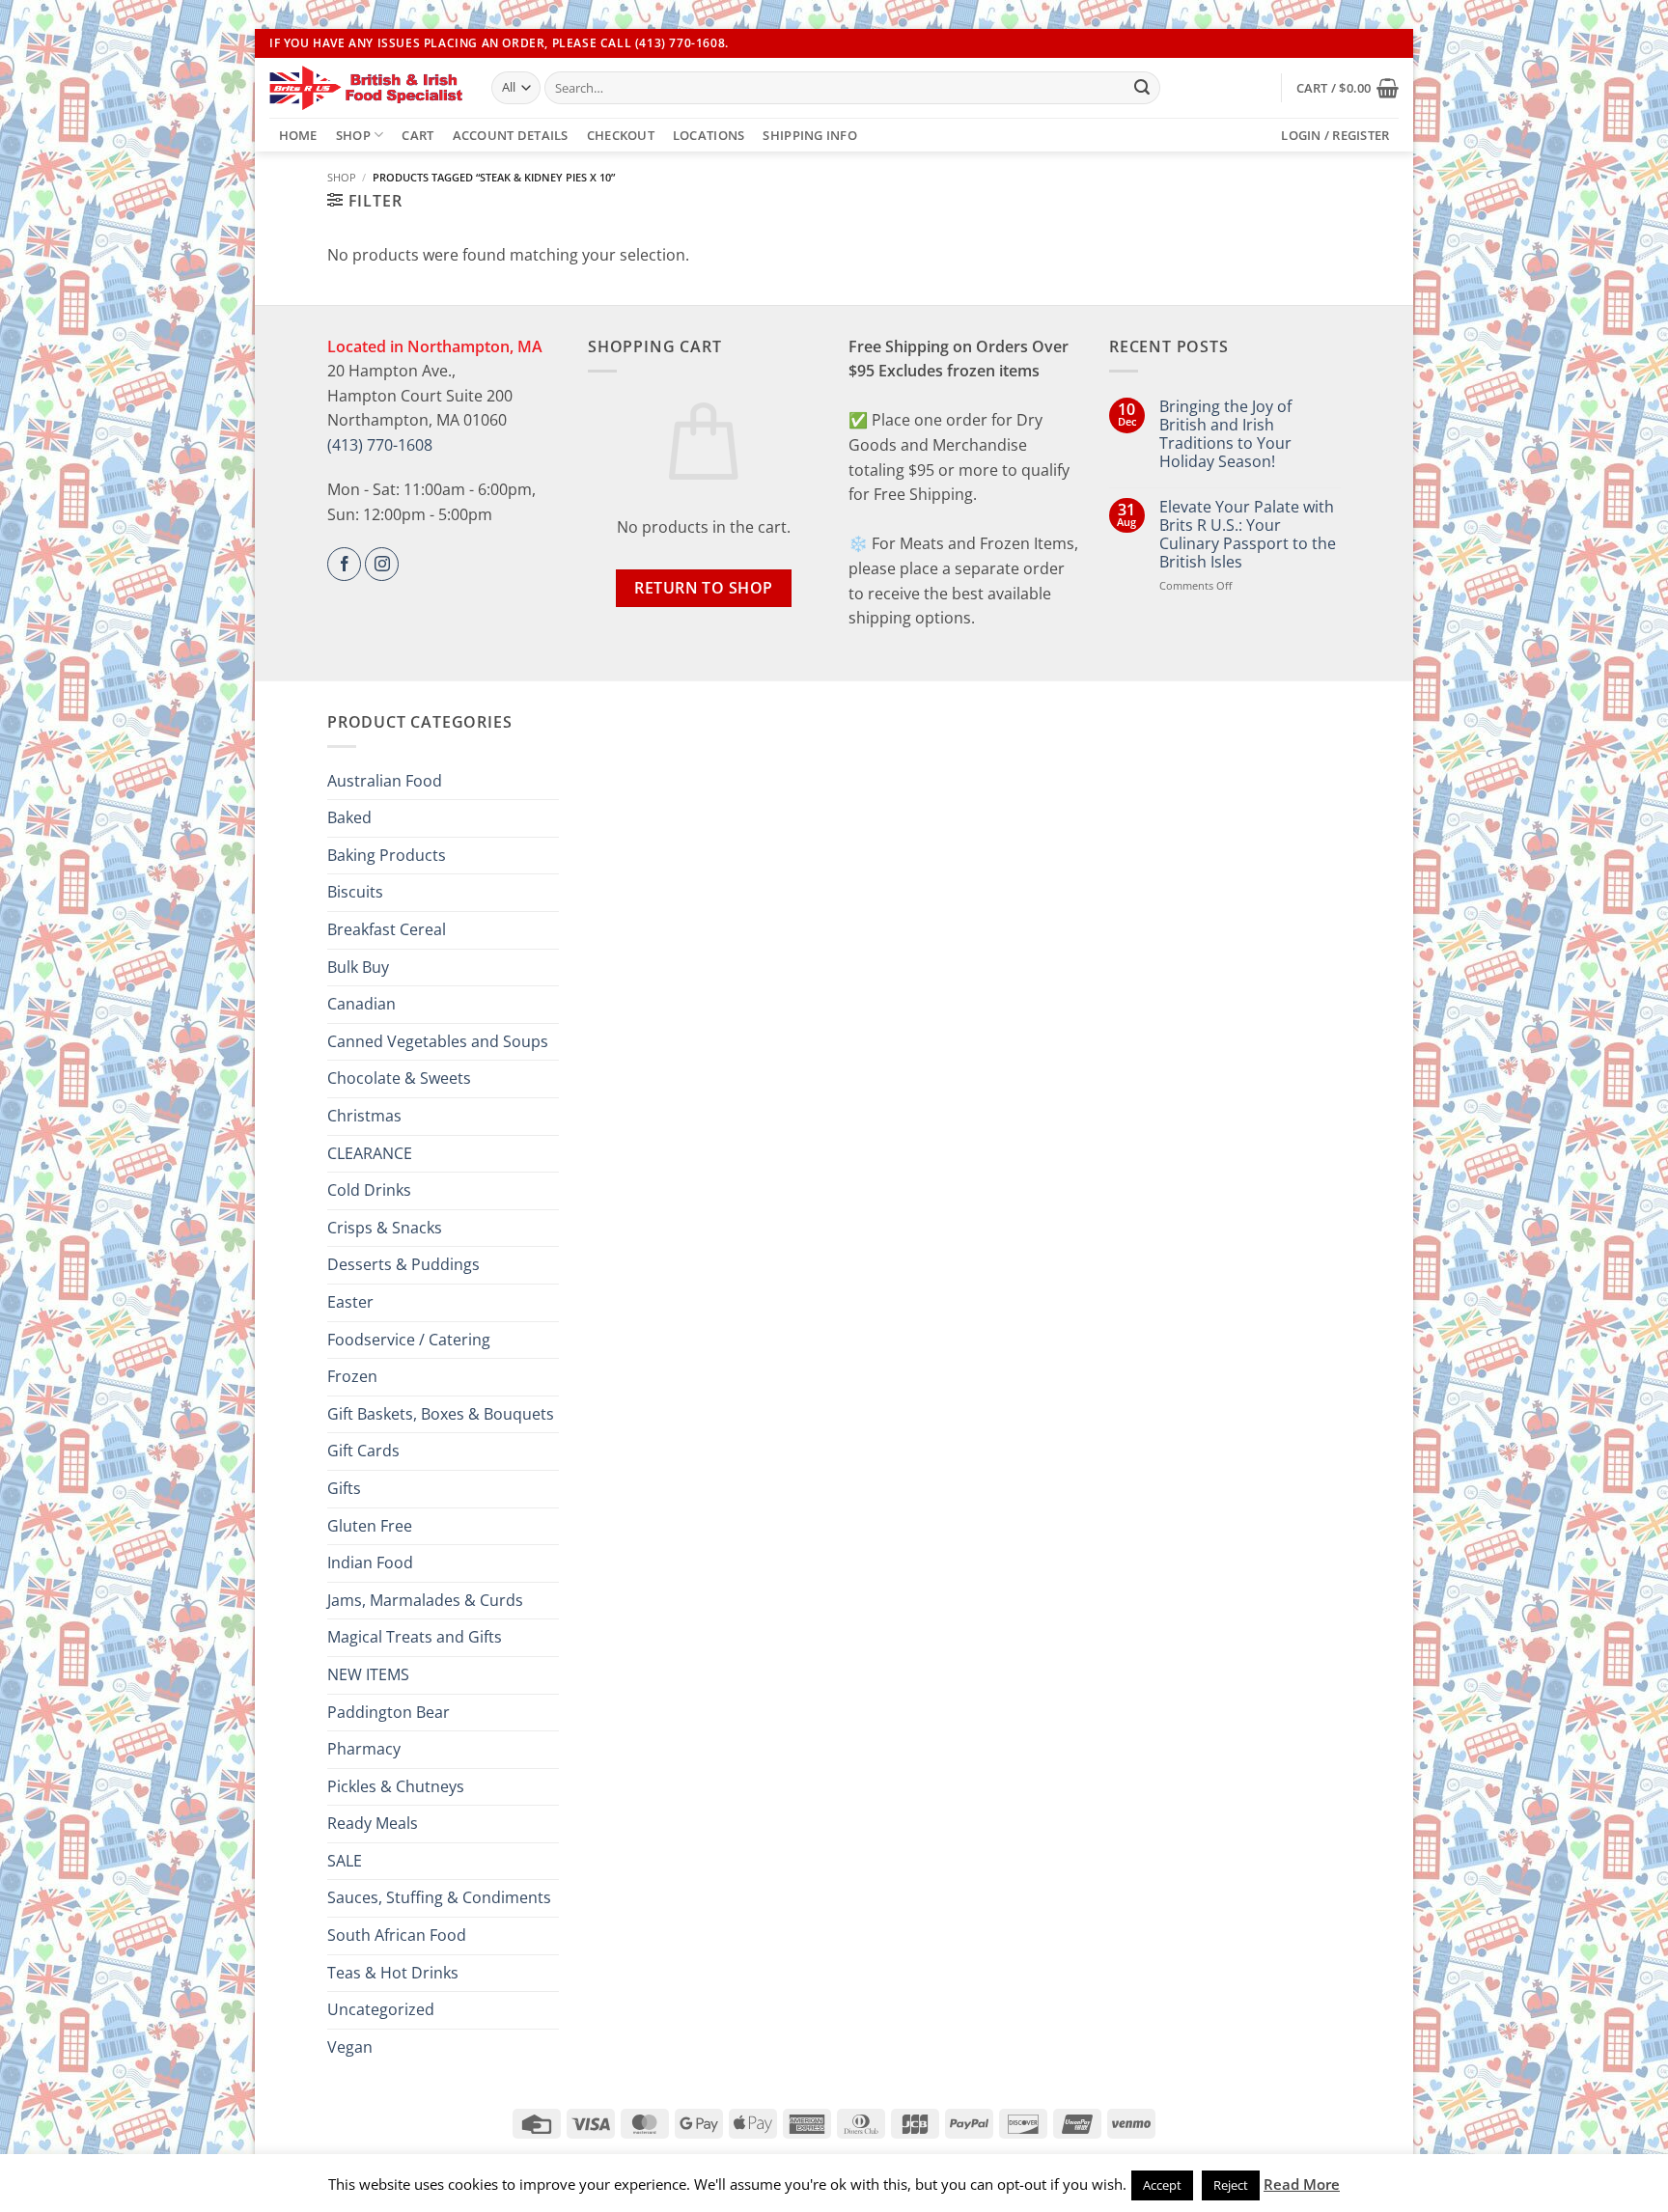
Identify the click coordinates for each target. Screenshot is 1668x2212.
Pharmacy (364, 1749)
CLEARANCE (370, 1153)
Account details (511, 135)
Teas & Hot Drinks (393, 1973)
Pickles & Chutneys (396, 1786)
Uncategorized (381, 2009)
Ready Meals (373, 1823)
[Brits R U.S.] (366, 88)
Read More (1302, 2184)
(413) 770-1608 (380, 445)
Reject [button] (1231, 2185)
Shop (353, 135)
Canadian (361, 1004)
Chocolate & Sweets (399, 1078)
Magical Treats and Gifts (415, 1637)
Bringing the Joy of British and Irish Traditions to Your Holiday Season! (1225, 435)
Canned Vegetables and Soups (438, 1041)
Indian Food (370, 1562)
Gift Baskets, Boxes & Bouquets (441, 1414)
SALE (345, 1861)
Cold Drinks (369, 1190)
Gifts (344, 1488)
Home (298, 135)
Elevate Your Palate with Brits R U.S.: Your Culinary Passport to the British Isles (1248, 535)
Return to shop (704, 588)
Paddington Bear (389, 1712)
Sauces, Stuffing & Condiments (439, 1897)
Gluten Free (370, 1526)
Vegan (350, 2047)
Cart (417, 135)
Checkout (621, 135)
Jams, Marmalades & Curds (425, 1600)
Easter (350, 1302)
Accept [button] (1162, 2185)
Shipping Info (809, 135)
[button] (1348, 88)
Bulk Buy (358, 967)
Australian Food (385, 781)
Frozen (352, 1376)
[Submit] (1142, 88)
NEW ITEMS (368, 1674)
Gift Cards (363, 1451)
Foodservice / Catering (409, 1340)
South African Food (397, 1935)
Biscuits (355, 892)
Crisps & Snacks (385, 1228)
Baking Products (387, 855)
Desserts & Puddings (403, 1264)
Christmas (364, 1116)
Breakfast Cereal (387, 929)
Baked (349, 817)
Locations (709, 135)
